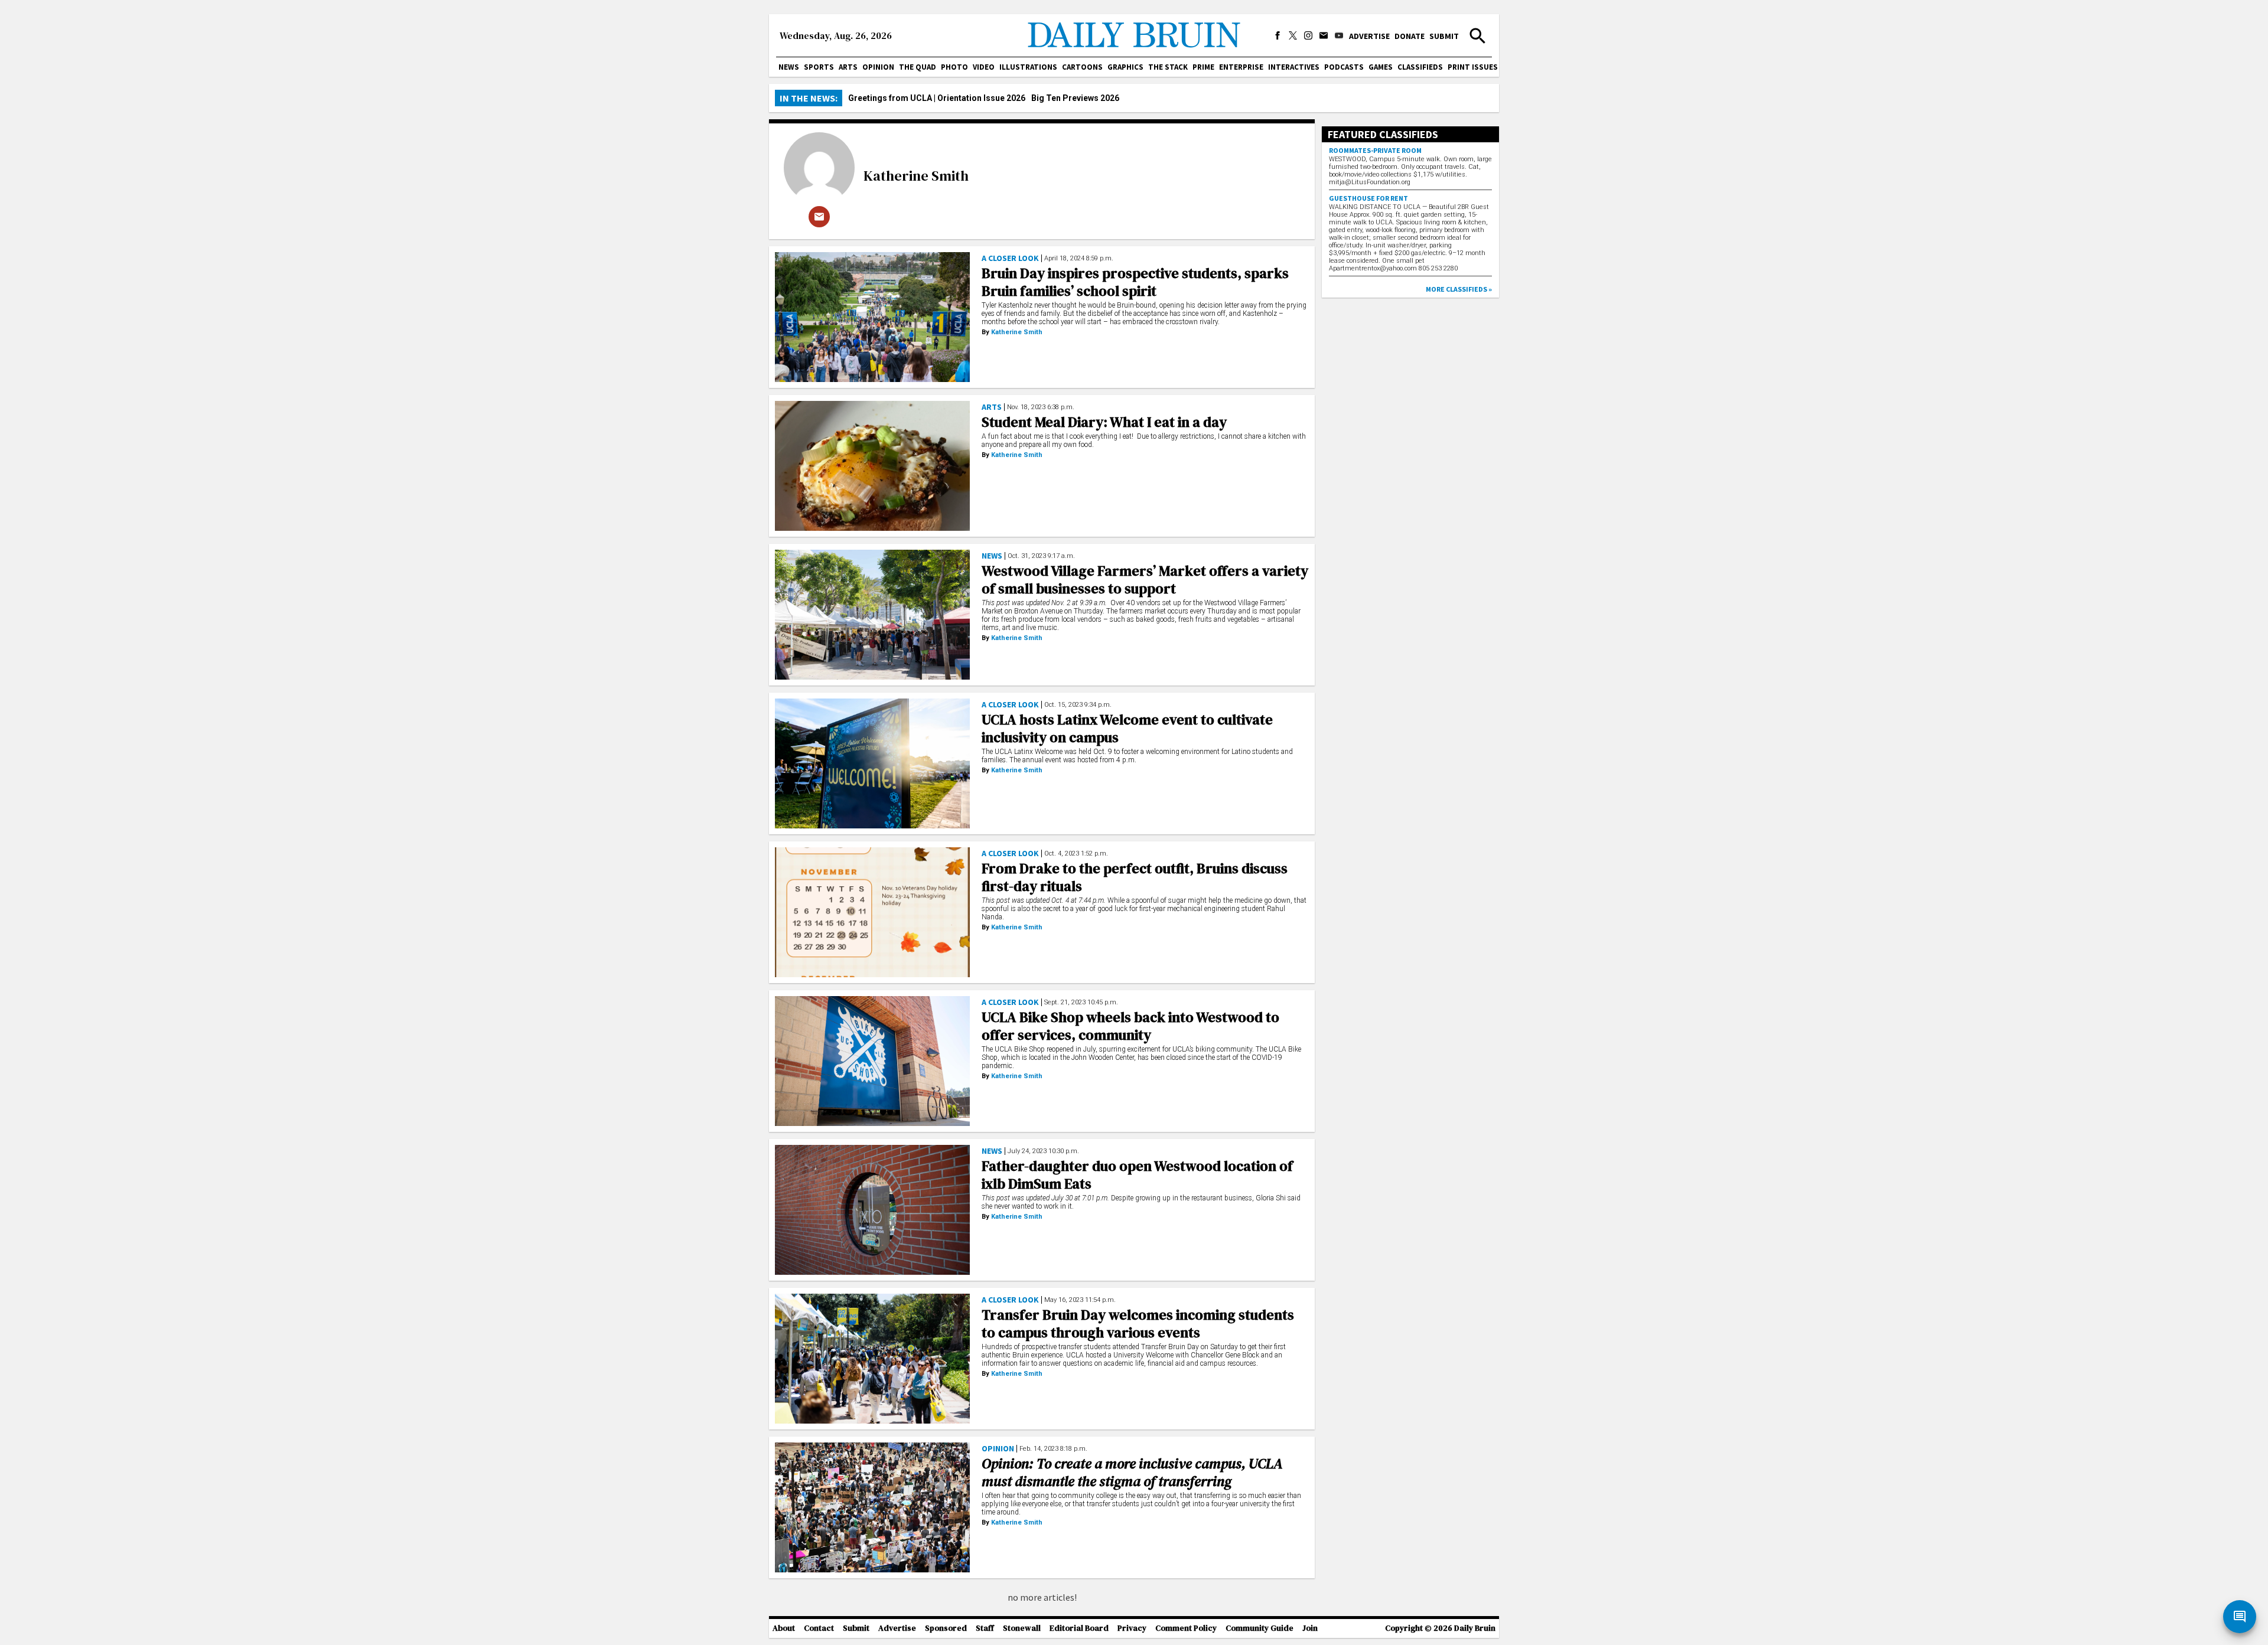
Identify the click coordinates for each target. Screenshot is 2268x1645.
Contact (819, 1628)
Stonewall (1022, 1628)
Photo (954, 67)
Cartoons (1082, 67)
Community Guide (1260, 1628)
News (789, 67)
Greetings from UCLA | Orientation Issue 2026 (937, 98)
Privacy (1132, 1628)
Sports (819, 67)
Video (984, 67)
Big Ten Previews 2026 (1075, 98)
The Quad (918, 67)
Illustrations (1028, 67)
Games (1381, 67)
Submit (1444, 36)
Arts (848, 67)
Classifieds (1420, 67)
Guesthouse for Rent (1368, 198)
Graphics (1125, 67)
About (784, 1628)
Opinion (878, 67)
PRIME (1203, 67)
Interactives (1294, 67)
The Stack (1168, 67)
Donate (1410, 36)
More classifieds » (1459, 289)
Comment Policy (1186, 1628)
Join (1310, 1628)
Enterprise (1241, 67)
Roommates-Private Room (1375, 150)
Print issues (1473, 67)
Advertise (1369, 36)
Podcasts (1344, 67)
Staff (985, 1628)
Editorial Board (1079, 1628)
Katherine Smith (916, 176)
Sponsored (946, 1628)
